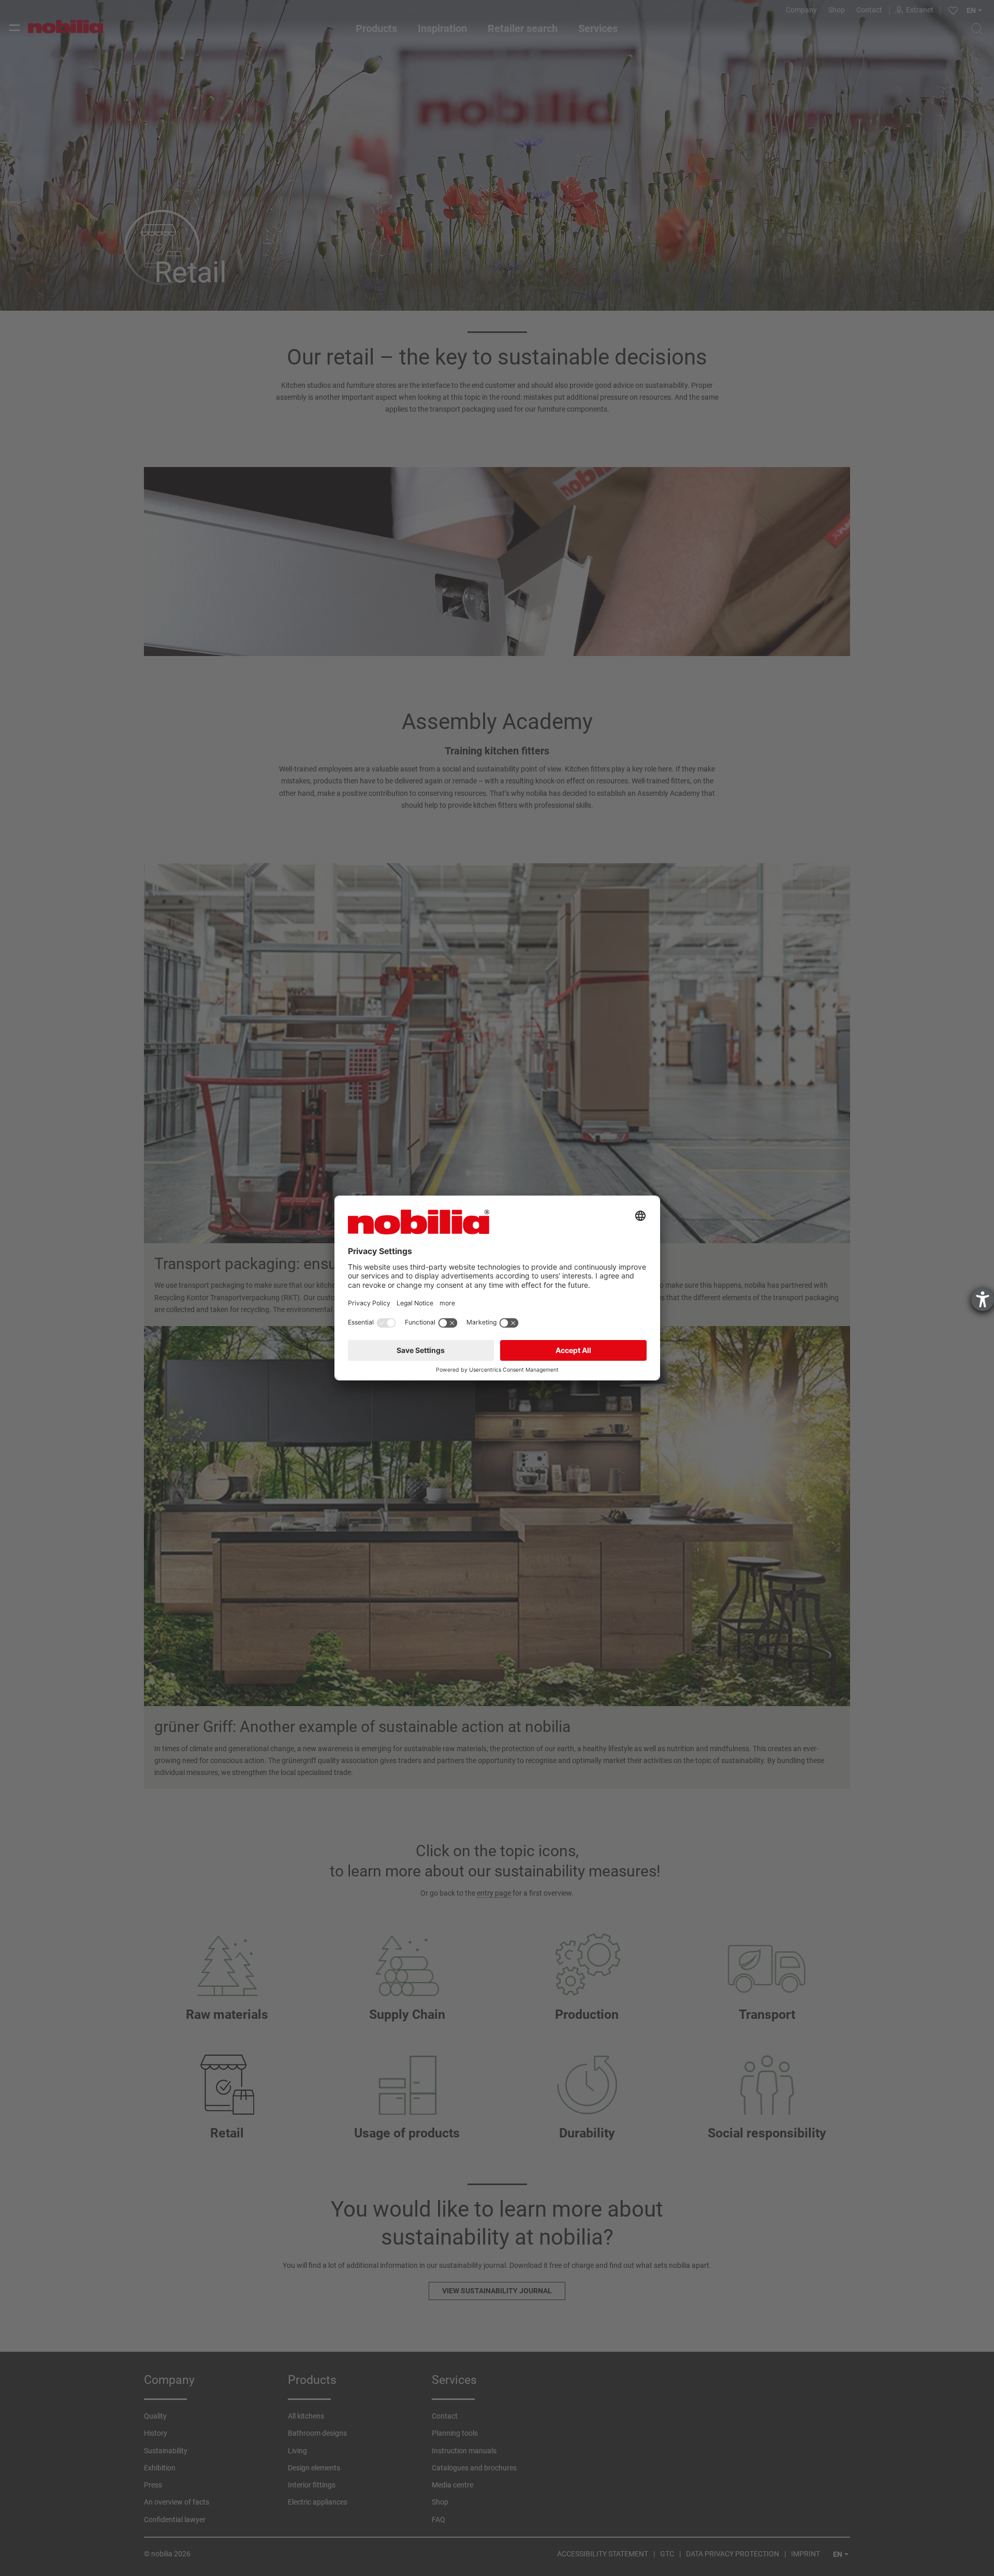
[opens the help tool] (983, 1300)
